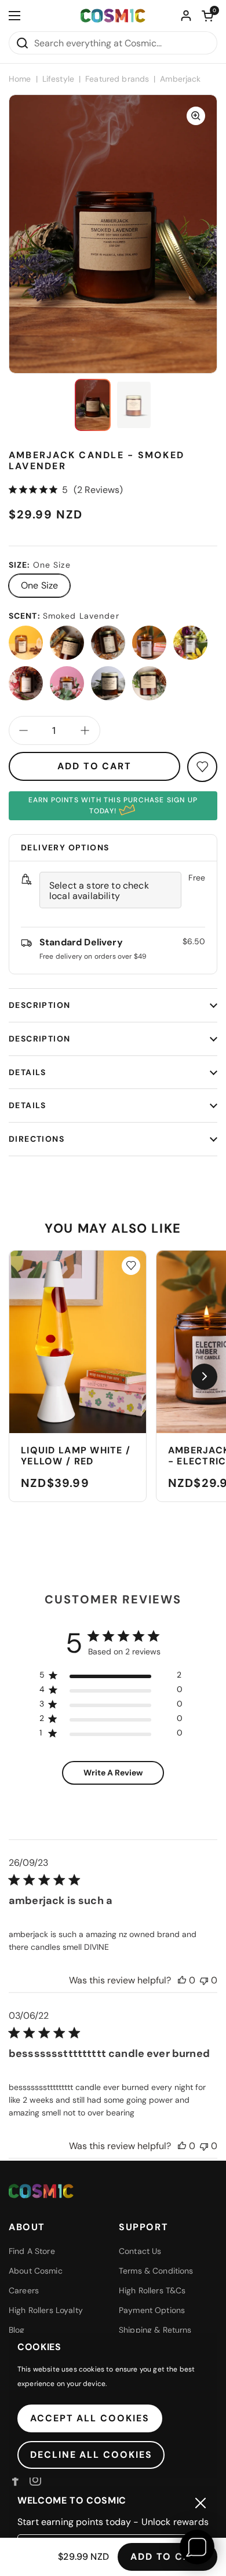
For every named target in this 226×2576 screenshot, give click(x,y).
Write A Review (113, 1773)
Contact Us (140, 2251)
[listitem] (26, 643)
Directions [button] (37, 1139)
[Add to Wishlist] (131, 1266)
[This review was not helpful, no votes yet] (204, 1980)
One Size (39, 585)
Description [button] (39, 1005)
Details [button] (28, 1072)
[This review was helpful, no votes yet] (182, 1980)
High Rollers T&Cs (152, 2290)
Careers (24, 2290)
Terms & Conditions (156, 2271)
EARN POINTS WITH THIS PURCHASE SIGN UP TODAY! (113, 805)
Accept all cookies (90, 2418)
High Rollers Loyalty (46, 2310)
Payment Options (152, 2310)
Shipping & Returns (155, 2330)
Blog (17, 2330)
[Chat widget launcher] (197, 2547)
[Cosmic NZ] (113, 16)
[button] (207, 16)
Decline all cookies (91, 2455)
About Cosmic (36, 2271)
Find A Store (32, 2251)
